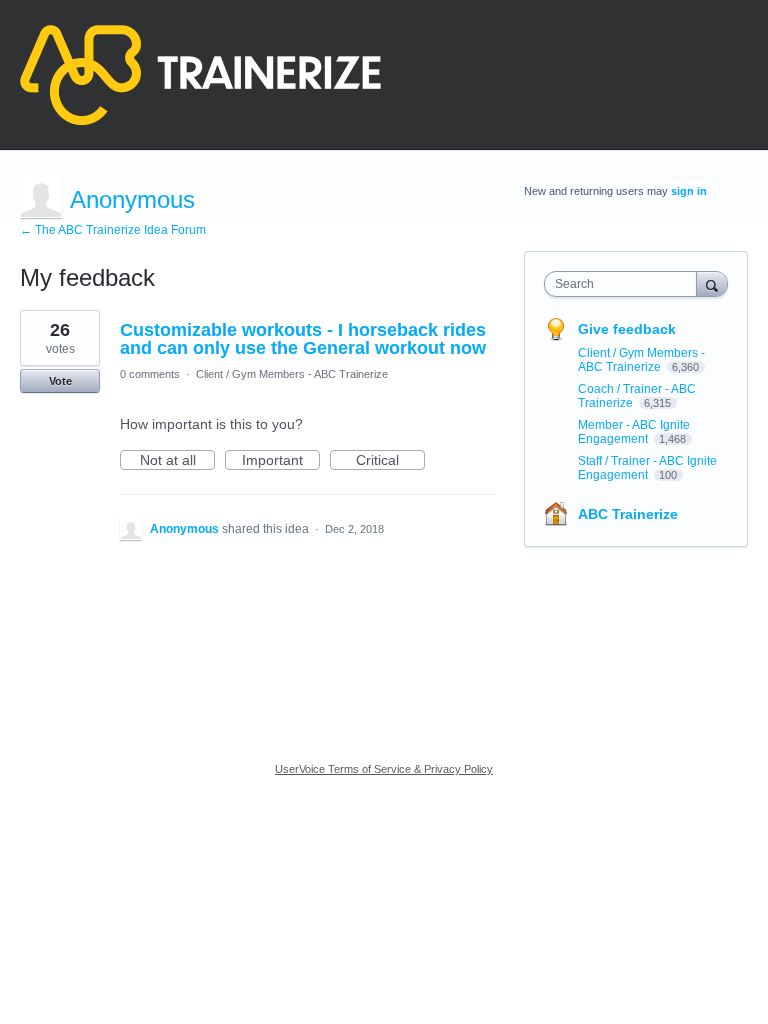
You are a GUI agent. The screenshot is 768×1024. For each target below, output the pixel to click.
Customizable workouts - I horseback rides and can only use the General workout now (303, 339)
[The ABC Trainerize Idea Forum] (200, 75)
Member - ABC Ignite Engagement (634, 432)
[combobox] (625, 284)
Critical (390, 461)
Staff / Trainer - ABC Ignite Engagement (647, 468)
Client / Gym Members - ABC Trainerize (292, 374)
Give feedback (627, 329)
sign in (689, 191)
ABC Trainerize (628, 514)
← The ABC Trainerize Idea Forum (113, 230)
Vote (60, 381)
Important (281, 461)
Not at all (177, 461)
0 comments (150, 374)
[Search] (712, 283)
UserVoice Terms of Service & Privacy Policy (384, 769)
